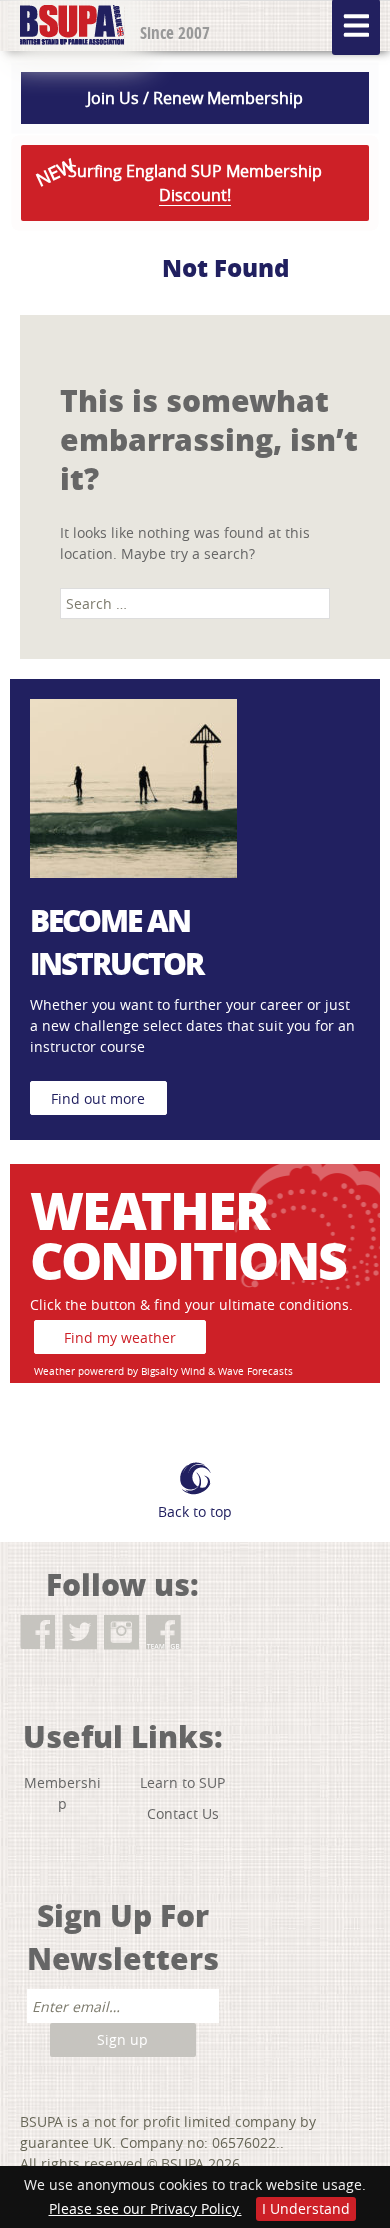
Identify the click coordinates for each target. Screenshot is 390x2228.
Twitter (79, 1632)
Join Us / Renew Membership (195, 98)
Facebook (37, 1632)
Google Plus (205, 1632)
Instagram (121, 1632)
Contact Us (183, 1813)
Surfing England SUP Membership (177, 179)
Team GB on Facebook (163, 1632)
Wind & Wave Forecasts (237, 1371)
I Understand (306, 2208)
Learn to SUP (182, 1782)
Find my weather (120, 1337)
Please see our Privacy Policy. (145, 2208)
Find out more (98, 1098)
